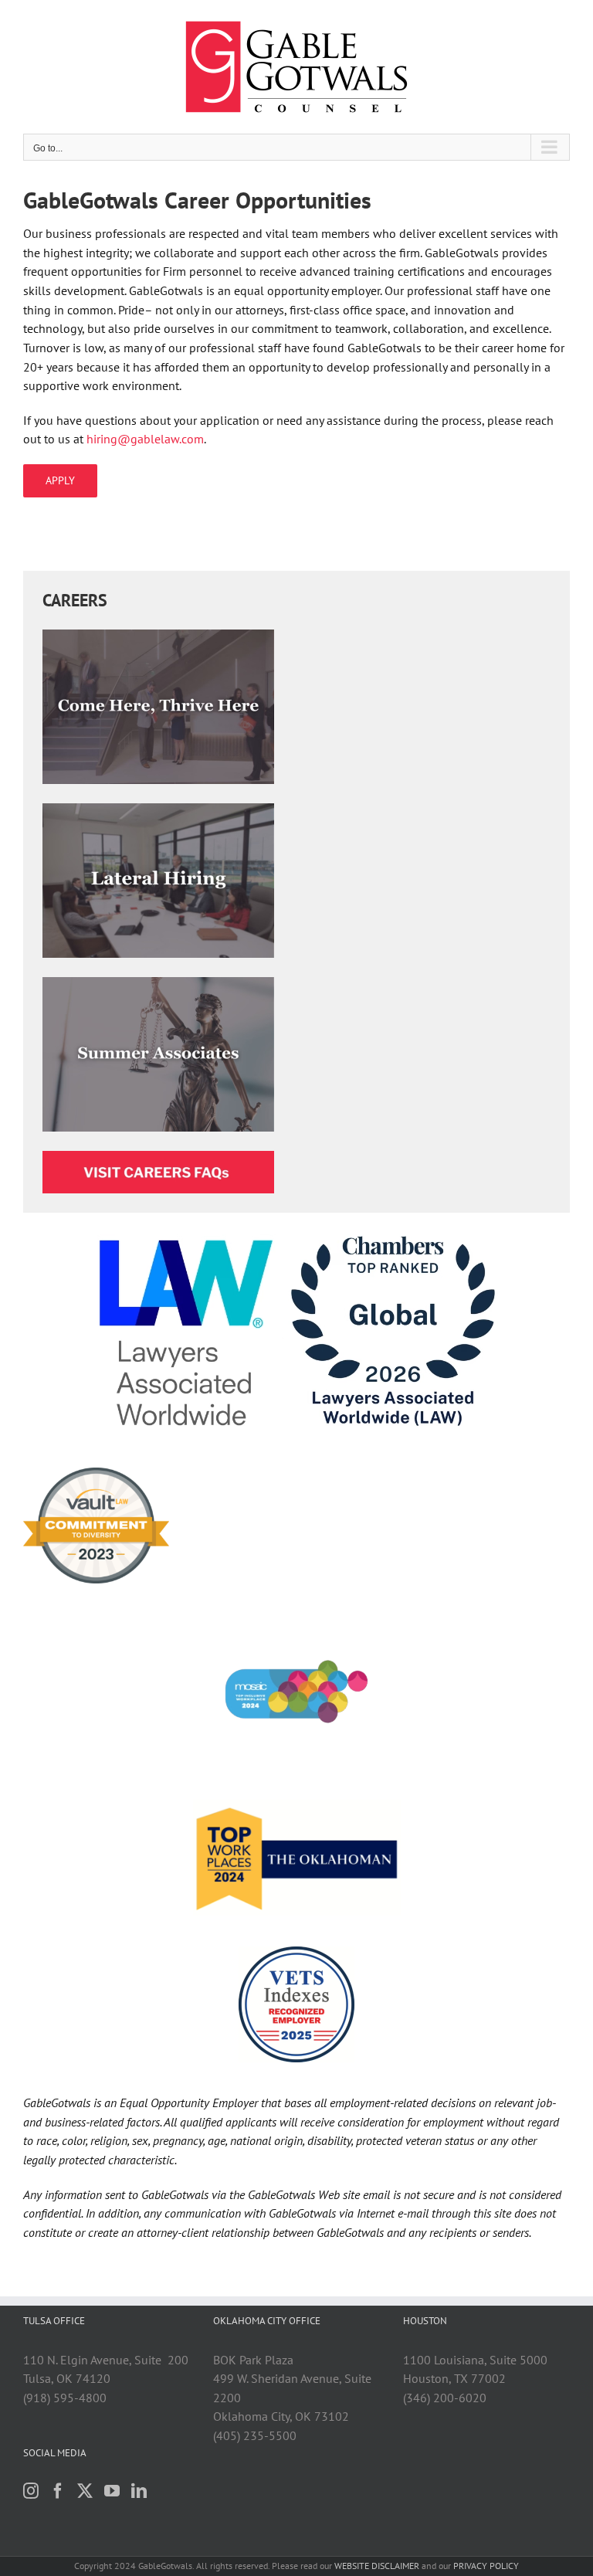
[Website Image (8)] (158, 983)
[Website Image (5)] (158, 809)
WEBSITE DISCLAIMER (377, 2566)
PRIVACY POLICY (486, 2566)
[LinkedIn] (139, 2491)
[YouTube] (112, 2491)
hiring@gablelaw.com (145, 439)
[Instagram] (31, 2491)
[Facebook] (58, 2491)
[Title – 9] (158, 1157)
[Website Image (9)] (158, 636)
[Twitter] (85, 2491)
